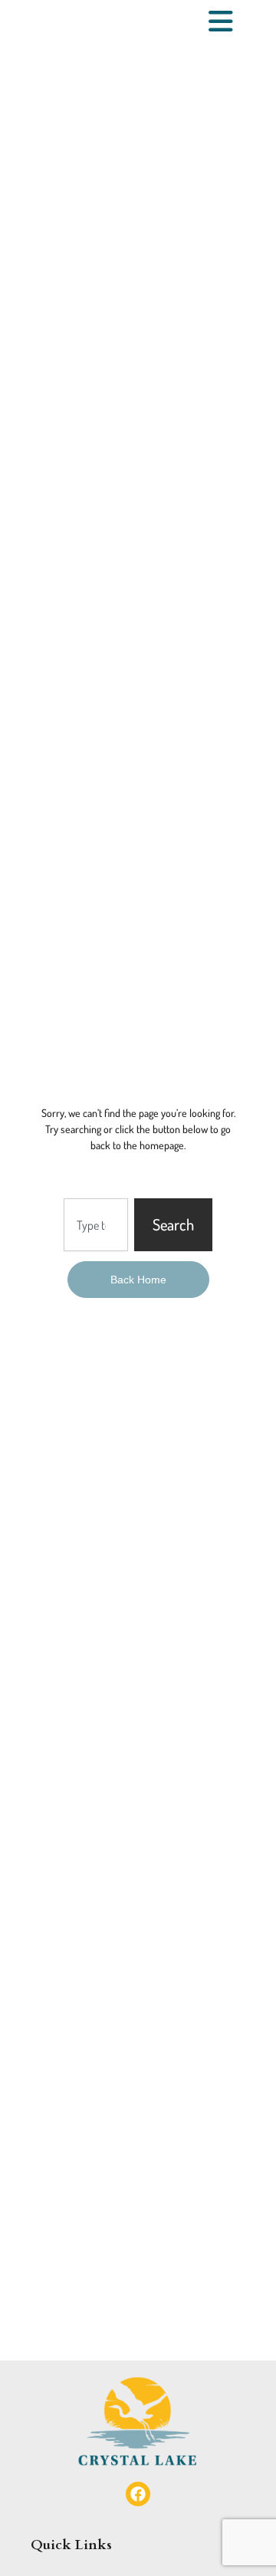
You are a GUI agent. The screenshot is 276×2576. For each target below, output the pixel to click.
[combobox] (96, 1224)
